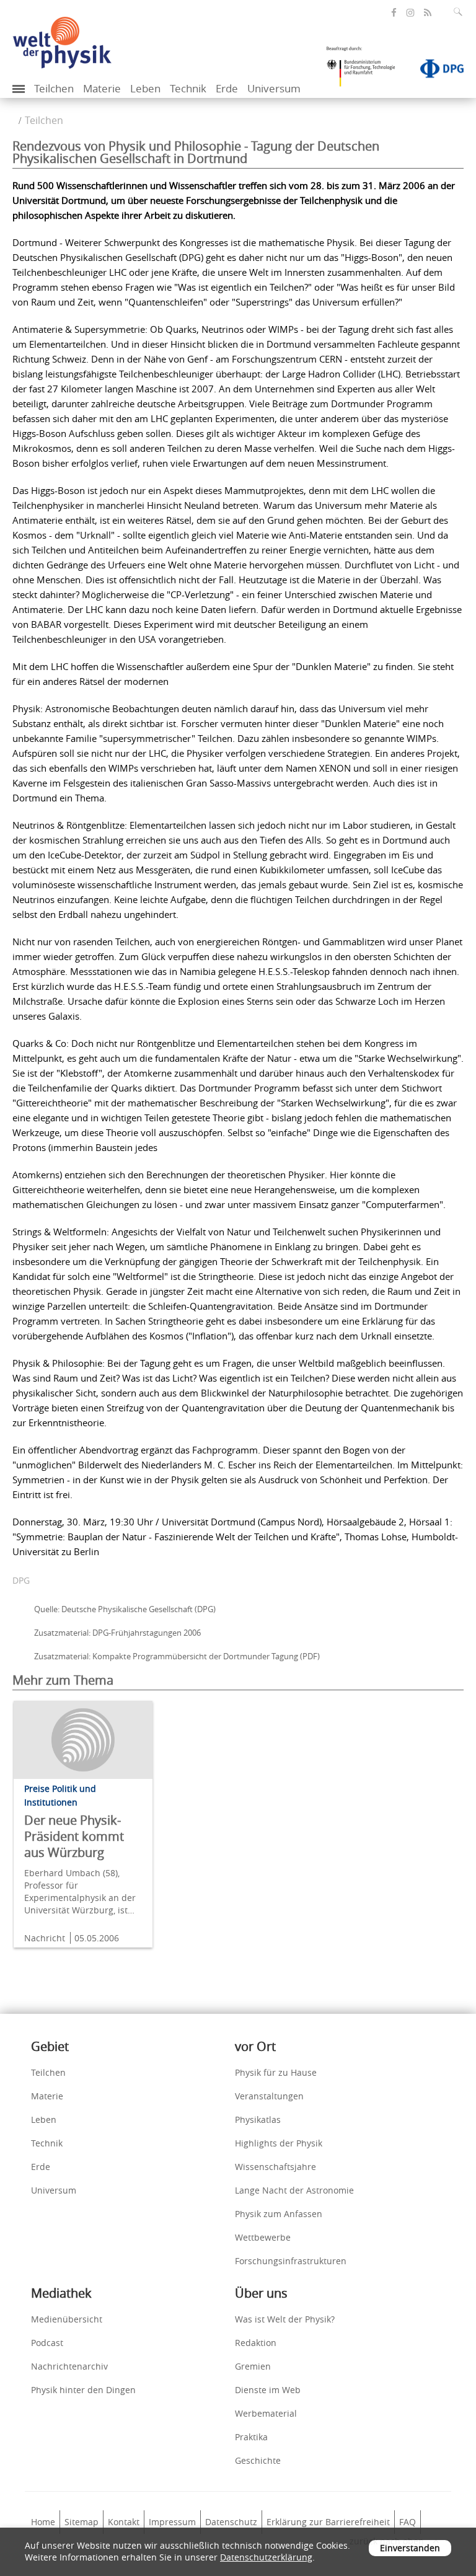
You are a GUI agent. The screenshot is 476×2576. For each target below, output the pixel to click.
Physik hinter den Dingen (83, 2390)
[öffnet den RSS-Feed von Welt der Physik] (428, 13)
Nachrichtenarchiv (69, 2366)
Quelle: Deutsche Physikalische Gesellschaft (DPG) (125, 1609)
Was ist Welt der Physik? (285, 2319)
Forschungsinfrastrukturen (291, 2261)
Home (43, 2522)
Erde (227, 88)
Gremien (253, 2366)
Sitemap (82, 2522)
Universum (274, 88)
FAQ (408, 2522)
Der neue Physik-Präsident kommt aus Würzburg (74, 1836)
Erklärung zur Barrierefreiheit (328, 2522)
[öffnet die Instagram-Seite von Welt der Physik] (410, 13)
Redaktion (256, 2343)
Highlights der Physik (279, 2143)
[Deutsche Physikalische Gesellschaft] (436, 71)
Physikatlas (258, 2119)
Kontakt (124, 2522)
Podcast (47, 2343)
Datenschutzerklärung (266, 2557)
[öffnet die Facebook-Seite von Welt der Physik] (394, 13)
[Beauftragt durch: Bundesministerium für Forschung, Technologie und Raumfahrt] (366, 71)
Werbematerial (266, 2413)
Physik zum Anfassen (279, 2214)
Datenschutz (231, 2522)
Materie (102, 88)
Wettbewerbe (263, 2237)
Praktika (251, 2437)
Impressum (172, 2522)
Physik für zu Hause (276, 2072)
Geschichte (258, 2460)
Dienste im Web (268, 2390)
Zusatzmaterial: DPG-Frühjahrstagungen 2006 (117, 1633)
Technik (188, 88)
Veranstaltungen (269, 2096)
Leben (145, 88)
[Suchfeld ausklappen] (461, 12)
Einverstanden (410, 2548)
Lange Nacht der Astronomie (294, 2190)
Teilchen (54, 88)
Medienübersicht (67, 2319)
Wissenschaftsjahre (275, 2167)
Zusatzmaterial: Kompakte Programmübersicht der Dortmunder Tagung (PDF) (177, 1656)
